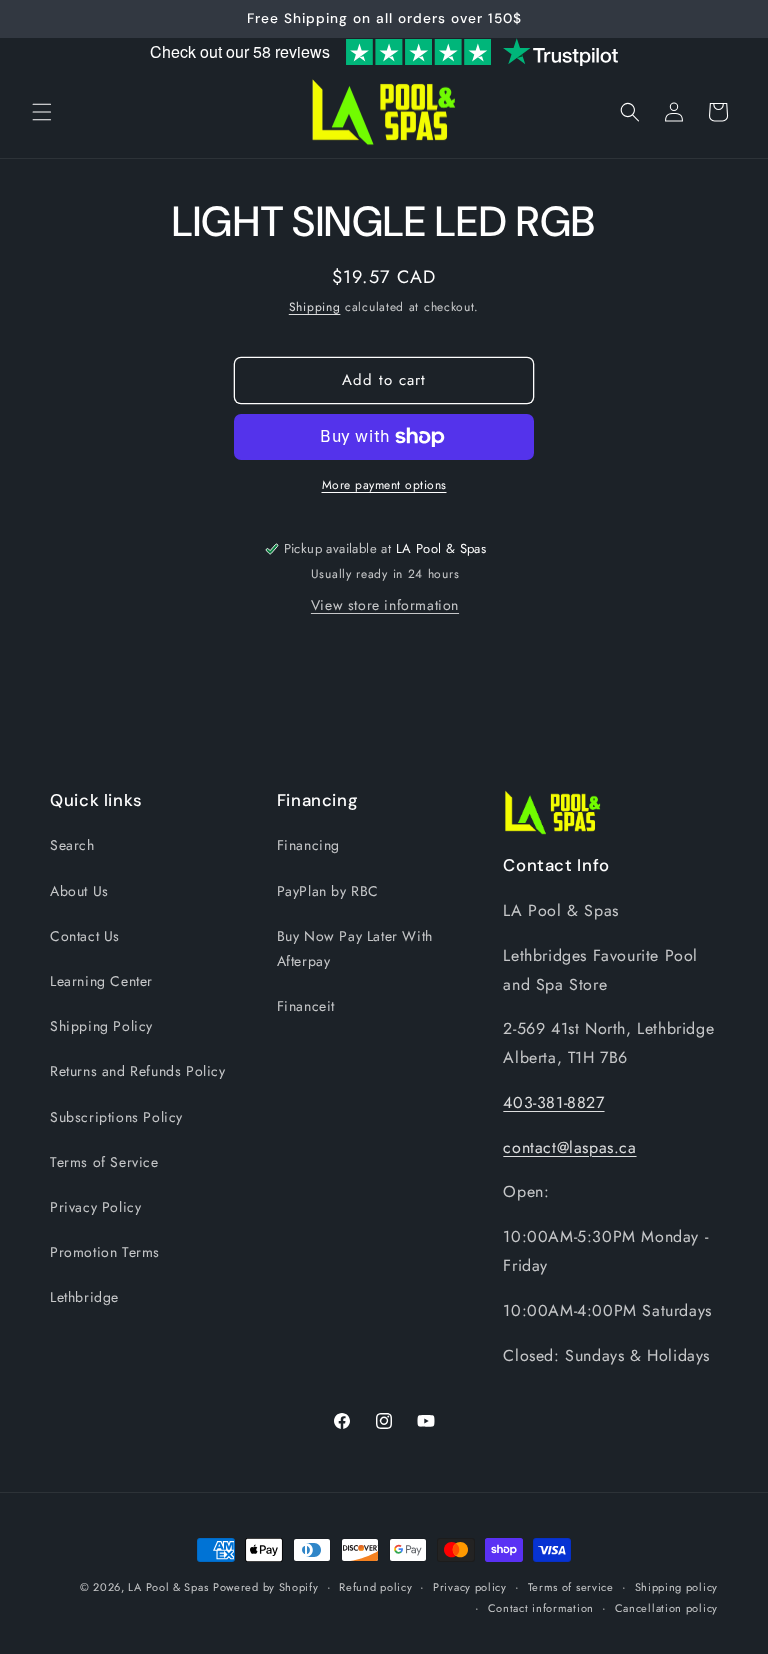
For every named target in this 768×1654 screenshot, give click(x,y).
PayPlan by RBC (328, 891)
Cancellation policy (666, 1608)
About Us (79, 891)
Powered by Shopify (266, 1587)
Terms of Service (104, 1162)
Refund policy (375, 1587)
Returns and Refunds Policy (138, 1071)
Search (72, 845)
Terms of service (571, 1587)
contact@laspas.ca (569, 1147)
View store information (385, 605)
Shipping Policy (101, 1026)
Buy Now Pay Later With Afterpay (355, 948)
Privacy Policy (95, 1207)
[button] (42, 112)
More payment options (384, 485)
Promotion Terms (105, 1252)
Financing (308, 845)
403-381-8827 (553, 1102)
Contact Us (85, 936)
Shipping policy (677, 1587)
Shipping (315, 307)
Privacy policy (470, 1587)
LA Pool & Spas (168, 1587)
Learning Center (101, 981)
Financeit (306, 1006)
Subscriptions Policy (116, 1117)
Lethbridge (84, 1297)
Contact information (541, 1608)
